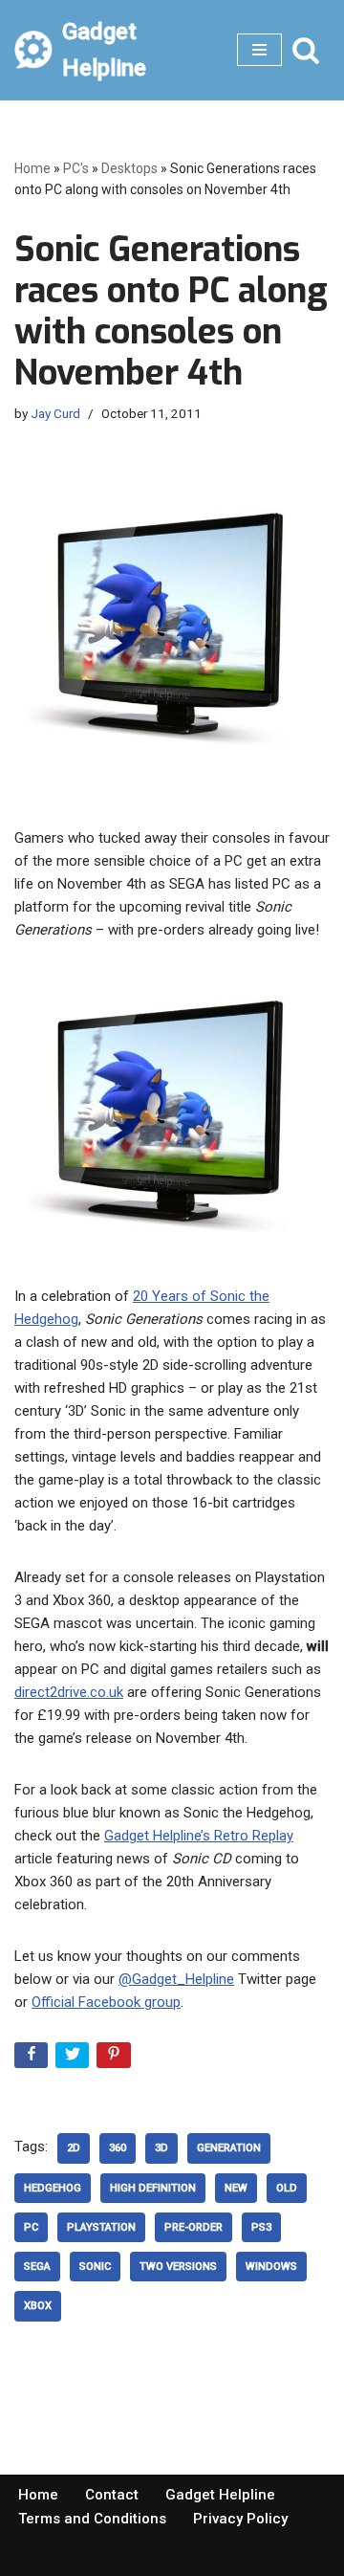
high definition (153, 2188)
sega (37, 2267)
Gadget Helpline (220, 2495)
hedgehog (53, 2188)
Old (287, 2188)
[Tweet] (74, 2059)
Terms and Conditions (92, 2519)
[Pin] (115, 2059)
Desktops (129, 168)
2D (74, 2148)
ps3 (261, 2227)
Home (32, 168)
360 (118, 2148)
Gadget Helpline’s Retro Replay (199, 1836)
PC (31, 2227)
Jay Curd (55, 413)
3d (161, 2148)
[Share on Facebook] (33, 2059)
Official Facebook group (106, 2002)
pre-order (193, 2227)
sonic (95, 2267)
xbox (38, 2306)
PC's (76, 168)
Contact (112, 2495)
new (236, 2188)
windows (271, 2267)
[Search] (306, 50)
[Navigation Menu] (259, 50)
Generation (229, 2148)
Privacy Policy (240, 2519)
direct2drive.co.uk (69, 1692)
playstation (101, 2227)
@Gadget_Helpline (176, 1979)
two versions (178, 2267)
